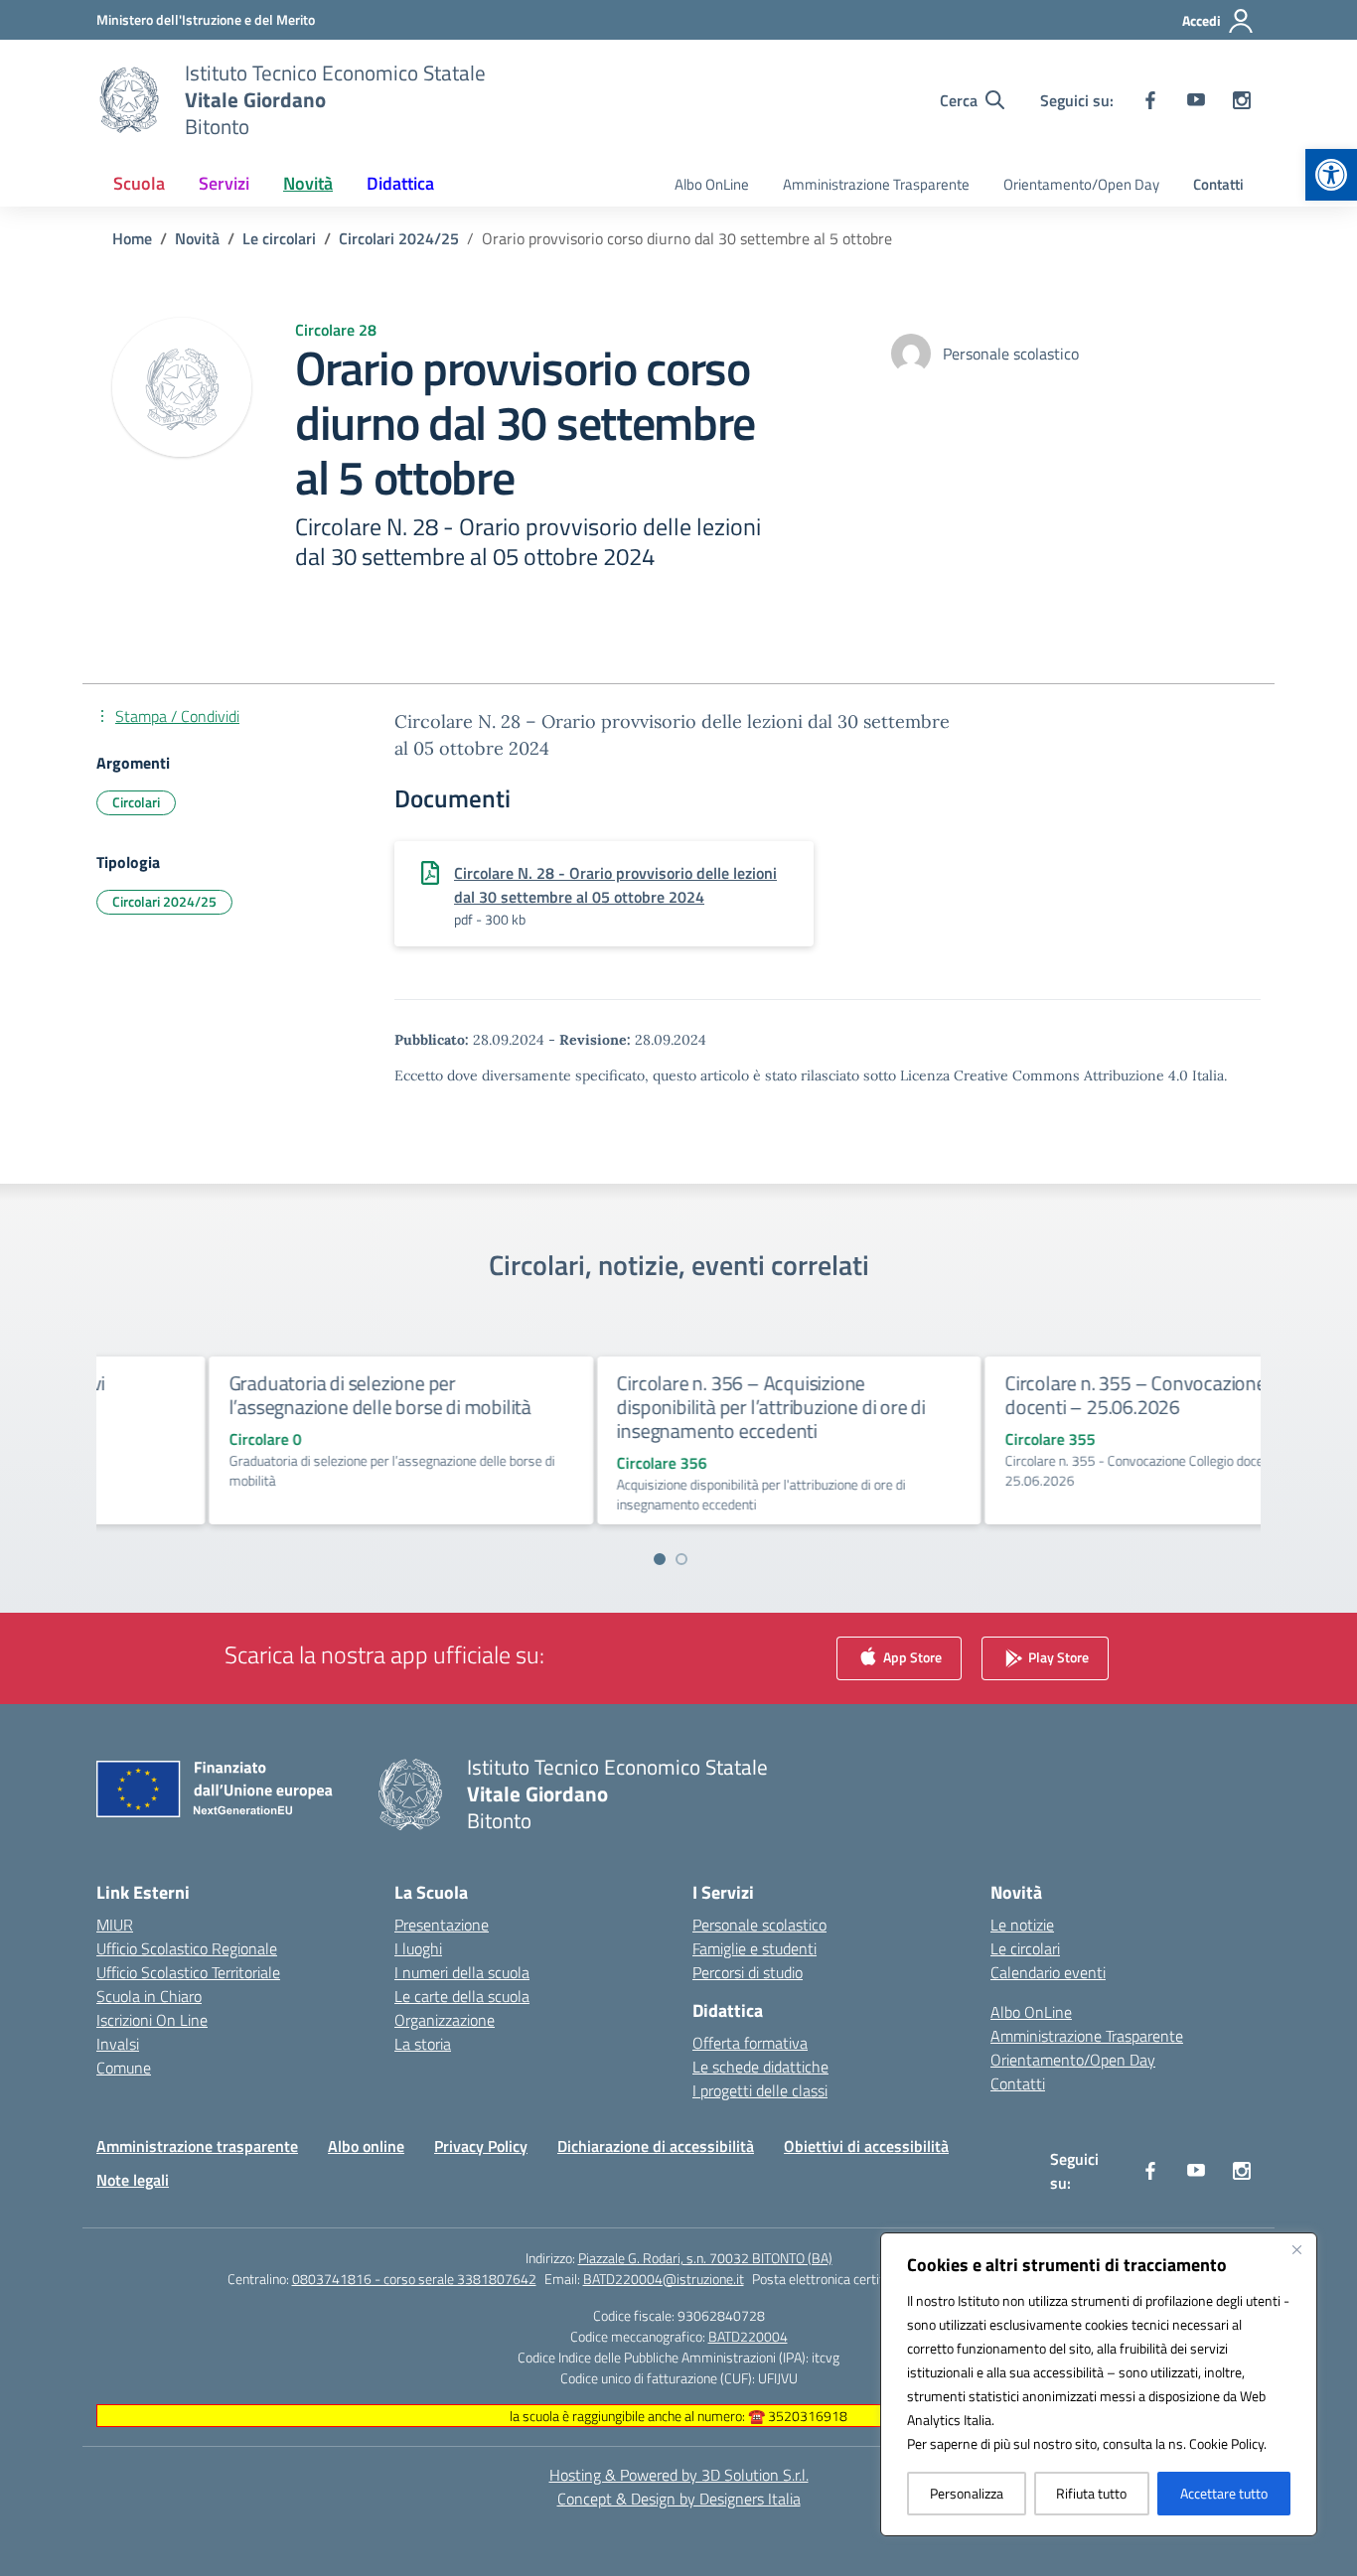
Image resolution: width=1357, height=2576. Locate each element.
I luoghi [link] (418, 1948)
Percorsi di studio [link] (748, 1972)
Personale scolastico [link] (759, 1925)
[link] (1331, 175)
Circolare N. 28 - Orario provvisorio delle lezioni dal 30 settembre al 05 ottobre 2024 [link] (615, 885)
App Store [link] (911, 1657)
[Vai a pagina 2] (681, 1559)
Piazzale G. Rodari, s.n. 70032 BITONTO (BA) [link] (705, 2258)
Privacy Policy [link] (481, 2146)
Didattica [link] (400, 183)
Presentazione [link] (442, 1925)
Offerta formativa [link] (750, 2043)
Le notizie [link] (1022, 1925)
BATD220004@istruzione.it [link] (664, 2279)
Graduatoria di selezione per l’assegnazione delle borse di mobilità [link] (282, 1395)
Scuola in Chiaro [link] (149, 1996)
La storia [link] (423, 2044)
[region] (1099, 2384)
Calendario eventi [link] (1048, 1972)
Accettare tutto (1224, 2493)
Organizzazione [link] (445, 2020)
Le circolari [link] (1025, 1948)
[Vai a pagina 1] (660, 1559)
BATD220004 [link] (748, 2336)
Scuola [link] (139, 183)
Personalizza (967, 2493)
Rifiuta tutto (1091, 2493)
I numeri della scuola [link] (462, 1972)
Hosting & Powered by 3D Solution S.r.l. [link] (679, 2475)
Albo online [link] (366, 2146)
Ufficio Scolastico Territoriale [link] (188, 1972)
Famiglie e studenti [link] (754, 1948)
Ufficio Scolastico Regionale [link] (187, 1948)
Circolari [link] (136, 802)
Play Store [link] (1057, 1657)
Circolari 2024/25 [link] (164, 901)
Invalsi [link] (118, 2044)
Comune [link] (124, 2068)
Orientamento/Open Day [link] (1081, 184)
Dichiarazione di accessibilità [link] (656, 2146)
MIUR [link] (115, 1925)
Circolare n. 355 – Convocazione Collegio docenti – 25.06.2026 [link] (1072, 1395)
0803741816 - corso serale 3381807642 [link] (414, 2279)
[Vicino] (1296, 2249)
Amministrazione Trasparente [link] (876, 184)
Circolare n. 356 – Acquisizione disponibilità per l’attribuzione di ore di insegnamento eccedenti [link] (673, 1407)
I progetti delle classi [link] (760, 2090)
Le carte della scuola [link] (462, 1996)
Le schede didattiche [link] (760, 2067)
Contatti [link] (1218, 184)
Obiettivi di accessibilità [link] (866, 2146)
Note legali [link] (133, 2180)
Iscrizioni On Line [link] (152, 2020)
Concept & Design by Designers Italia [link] (679, 2499)
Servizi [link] (224, 183)
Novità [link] (308, 183)
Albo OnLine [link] (712, 184)
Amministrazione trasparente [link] (197, 2146)
